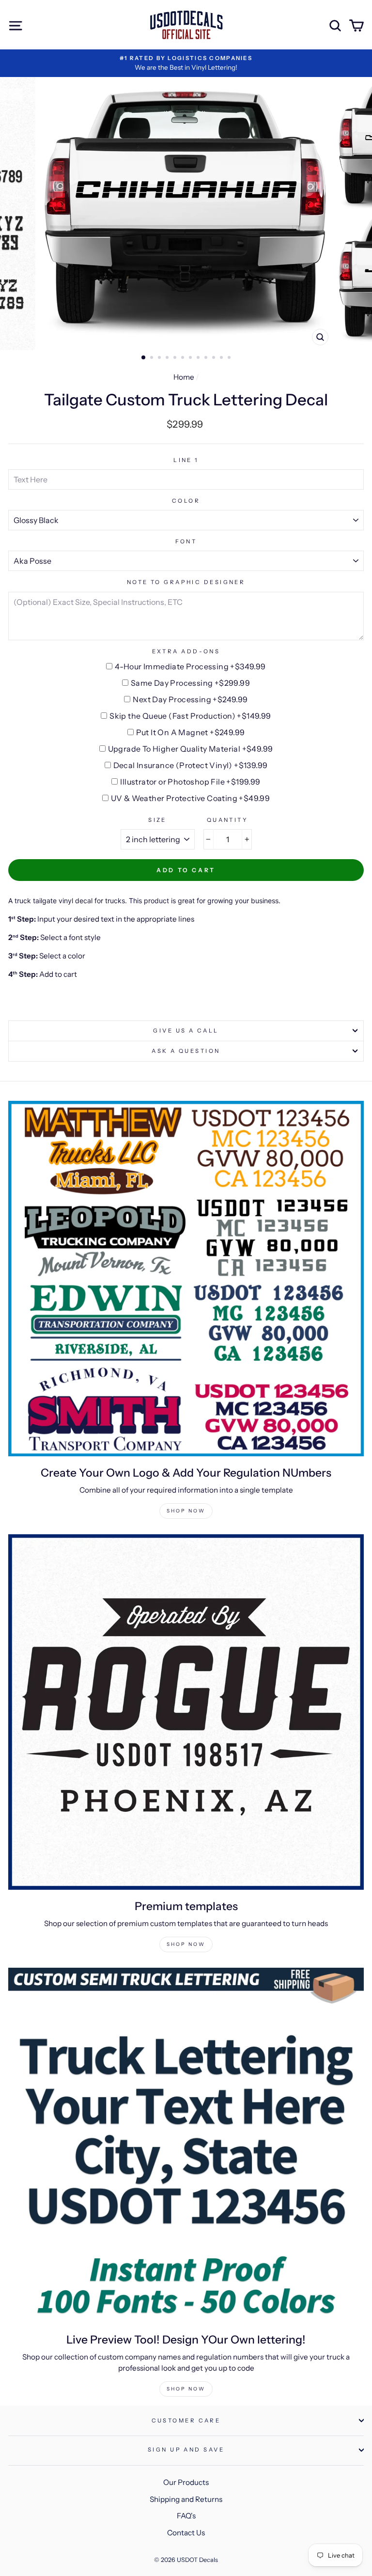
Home (184, 377)
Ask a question (186, 1051)
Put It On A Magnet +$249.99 (191, 732)
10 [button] (215, 358)
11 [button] (222, 358)
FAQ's (186, 2516)
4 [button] (168, 358)
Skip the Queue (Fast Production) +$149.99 (190, 716)
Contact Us (186, 2533)
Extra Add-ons (186, 651)
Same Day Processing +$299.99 (190, 683)
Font (186, 541)
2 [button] (153, 358)
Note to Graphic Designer (186, 582)
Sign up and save (186, 2450)
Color (186, 501)
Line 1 (186, 460)
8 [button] (199, 358)
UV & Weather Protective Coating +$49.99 (191, 798)
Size (157, 820)
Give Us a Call (186, 1031)
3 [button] (160, 358)
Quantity (228, 820)
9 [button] (207, 358)
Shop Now (186, 1511)
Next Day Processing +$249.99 (190, 699)
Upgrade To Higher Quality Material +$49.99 (191, 749)
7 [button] (191, 358)
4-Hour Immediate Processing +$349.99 (190, 666)
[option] (186, 63)
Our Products (186, 2482)
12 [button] (230, 358)
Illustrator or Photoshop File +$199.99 (190, 782)
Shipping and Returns (186, 2499)
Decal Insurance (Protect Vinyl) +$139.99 (191, 765)
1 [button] (144, 358)
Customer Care (186, 2421)
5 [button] (176, 358)
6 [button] (184, 358)
